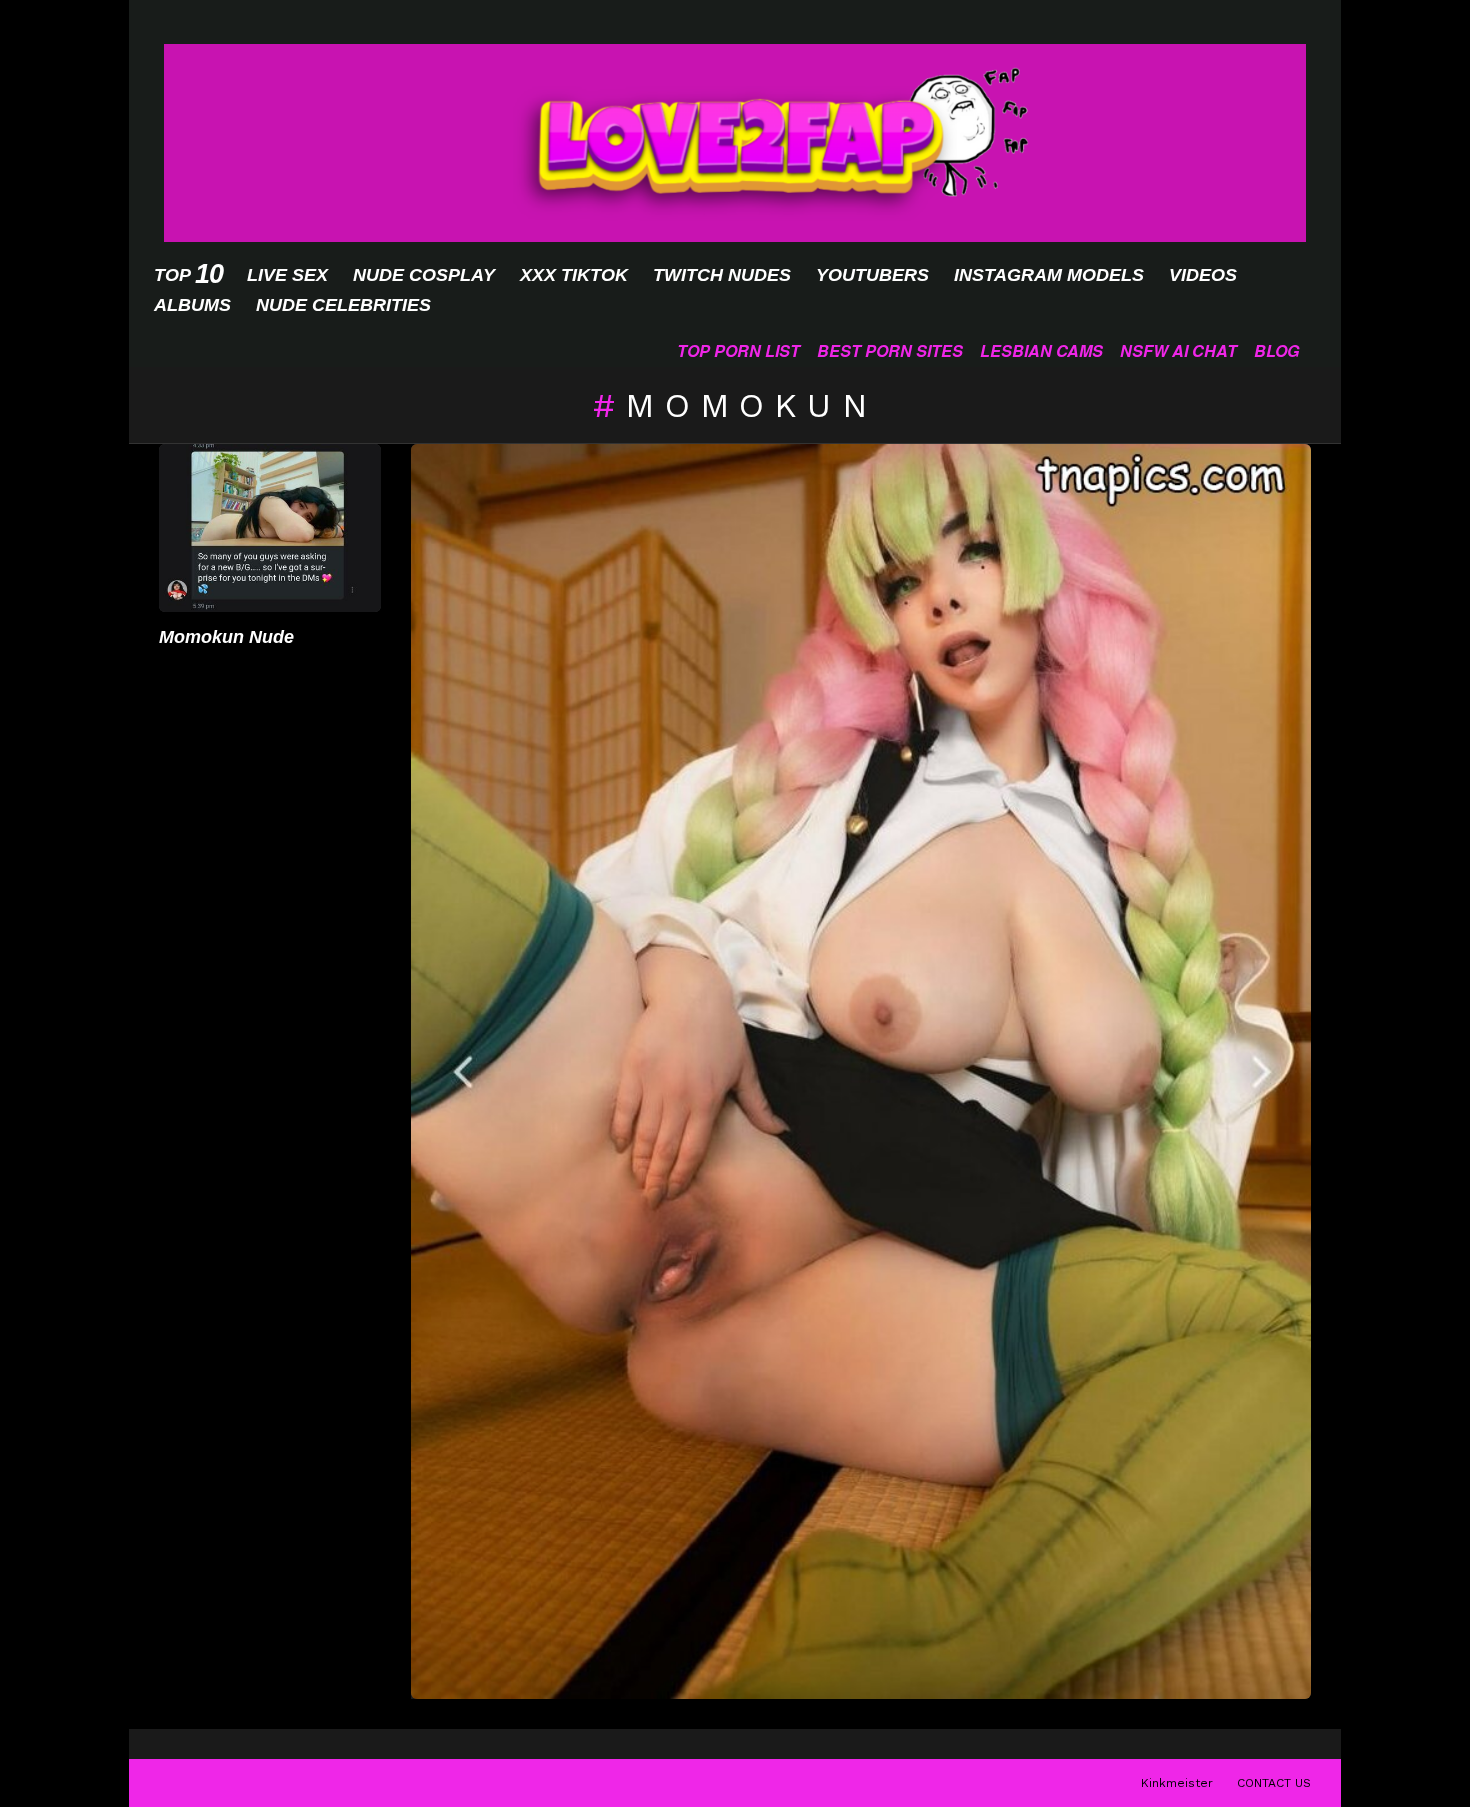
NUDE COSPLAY (424, 275)
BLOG (1276, 350)
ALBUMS (192, 305)
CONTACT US (1274, 1783)
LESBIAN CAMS (1041, 350)
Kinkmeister (1177, 1783)
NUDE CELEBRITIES (343, 305)
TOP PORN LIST (738, 350)
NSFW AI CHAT (1178, 350)
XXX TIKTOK (574, 275)
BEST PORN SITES (890, 350)
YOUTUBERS (872, 275)
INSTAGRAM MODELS (1049, 275)
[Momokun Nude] (270, 528)
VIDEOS (1203, 275)
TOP (188, 274)
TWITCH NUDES (722, 275)
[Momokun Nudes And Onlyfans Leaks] (861, 1072)
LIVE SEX (287, 275)
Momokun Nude (226, 637)
